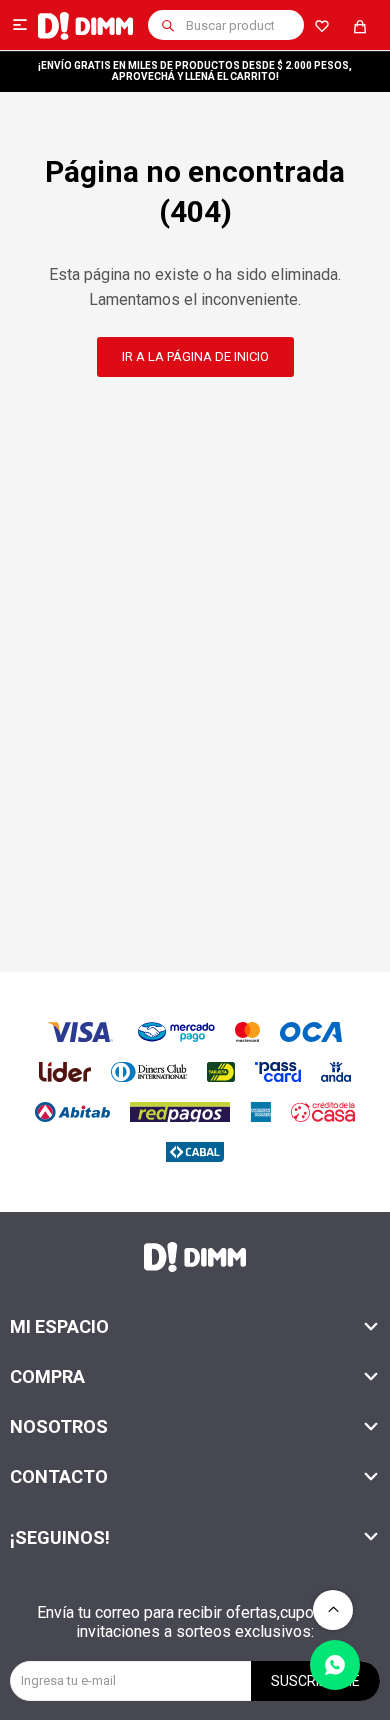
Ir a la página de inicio (195, 356)
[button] (168, 25)
